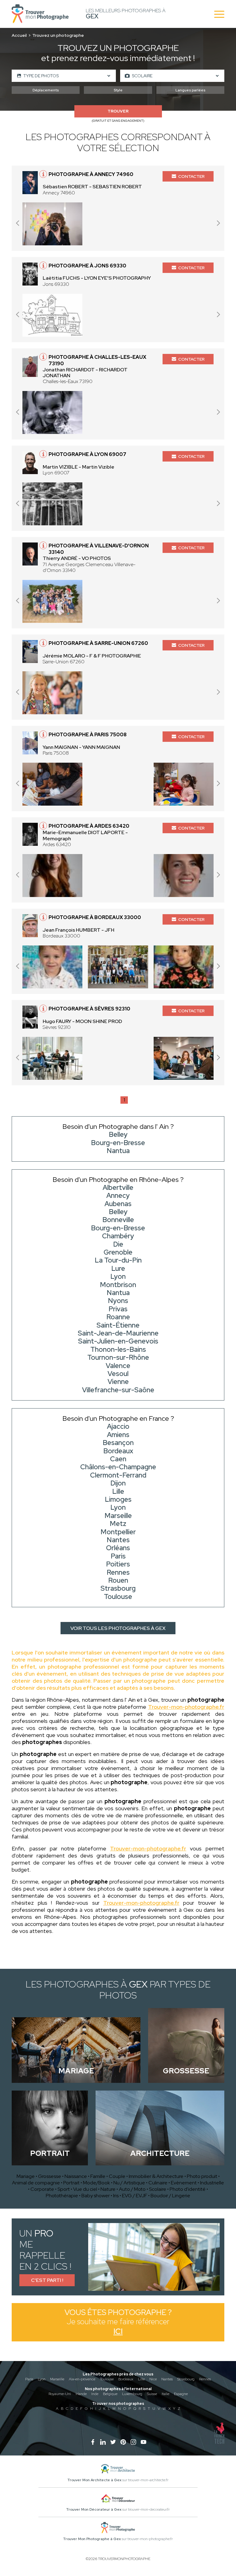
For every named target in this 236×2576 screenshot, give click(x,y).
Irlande (81, 2394)
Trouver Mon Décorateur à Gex (94, 2509)
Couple (117, 2176)
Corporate (42, 2189)
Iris (116, 2196)
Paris (29, 2379)
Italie (165, 2394)
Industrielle (212, 2183)
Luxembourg (132, 2394)
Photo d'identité (188, 2189)
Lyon (42, 2379)
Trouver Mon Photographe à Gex (92, 2539)
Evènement (184, 2183)
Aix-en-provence (82, 2379)
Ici (118, 2331)
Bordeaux (126, 2379)
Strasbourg (186, 2379)
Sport (64, 2189)
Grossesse (50, 2176)
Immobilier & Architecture (156, 2176)
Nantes (167, 2379)
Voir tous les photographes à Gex (118, 1628)
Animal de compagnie (36, 2183)
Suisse (152, 2394)
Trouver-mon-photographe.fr (186, 1707)
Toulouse (107, 2379)
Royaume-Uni (60, 2394)
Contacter (191, 176)
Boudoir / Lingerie (170, 2196)
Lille (141, 2379)
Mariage (26, 2176)
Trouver (118, 111)
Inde (95, 2394)
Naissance (76, 2176)
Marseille (57, 2379)
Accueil (19, 35)
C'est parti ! (47, 2280)
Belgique (110, 2394)
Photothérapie (62, 2196)
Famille (98, 2176)
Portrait (71, 2183)
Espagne (181, 2394)
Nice (153, 2379)
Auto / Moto (132, 2189)
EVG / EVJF (135, 2196)
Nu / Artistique (129, 2183)
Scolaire (158, 2189)
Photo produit (202, 2176)
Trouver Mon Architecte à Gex (94, 2480)
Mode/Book (96, 2183)
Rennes (205, 2379)
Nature (108, 2189)
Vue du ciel (85, 2189)
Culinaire (158, 2183)
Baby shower (96, 2196)
